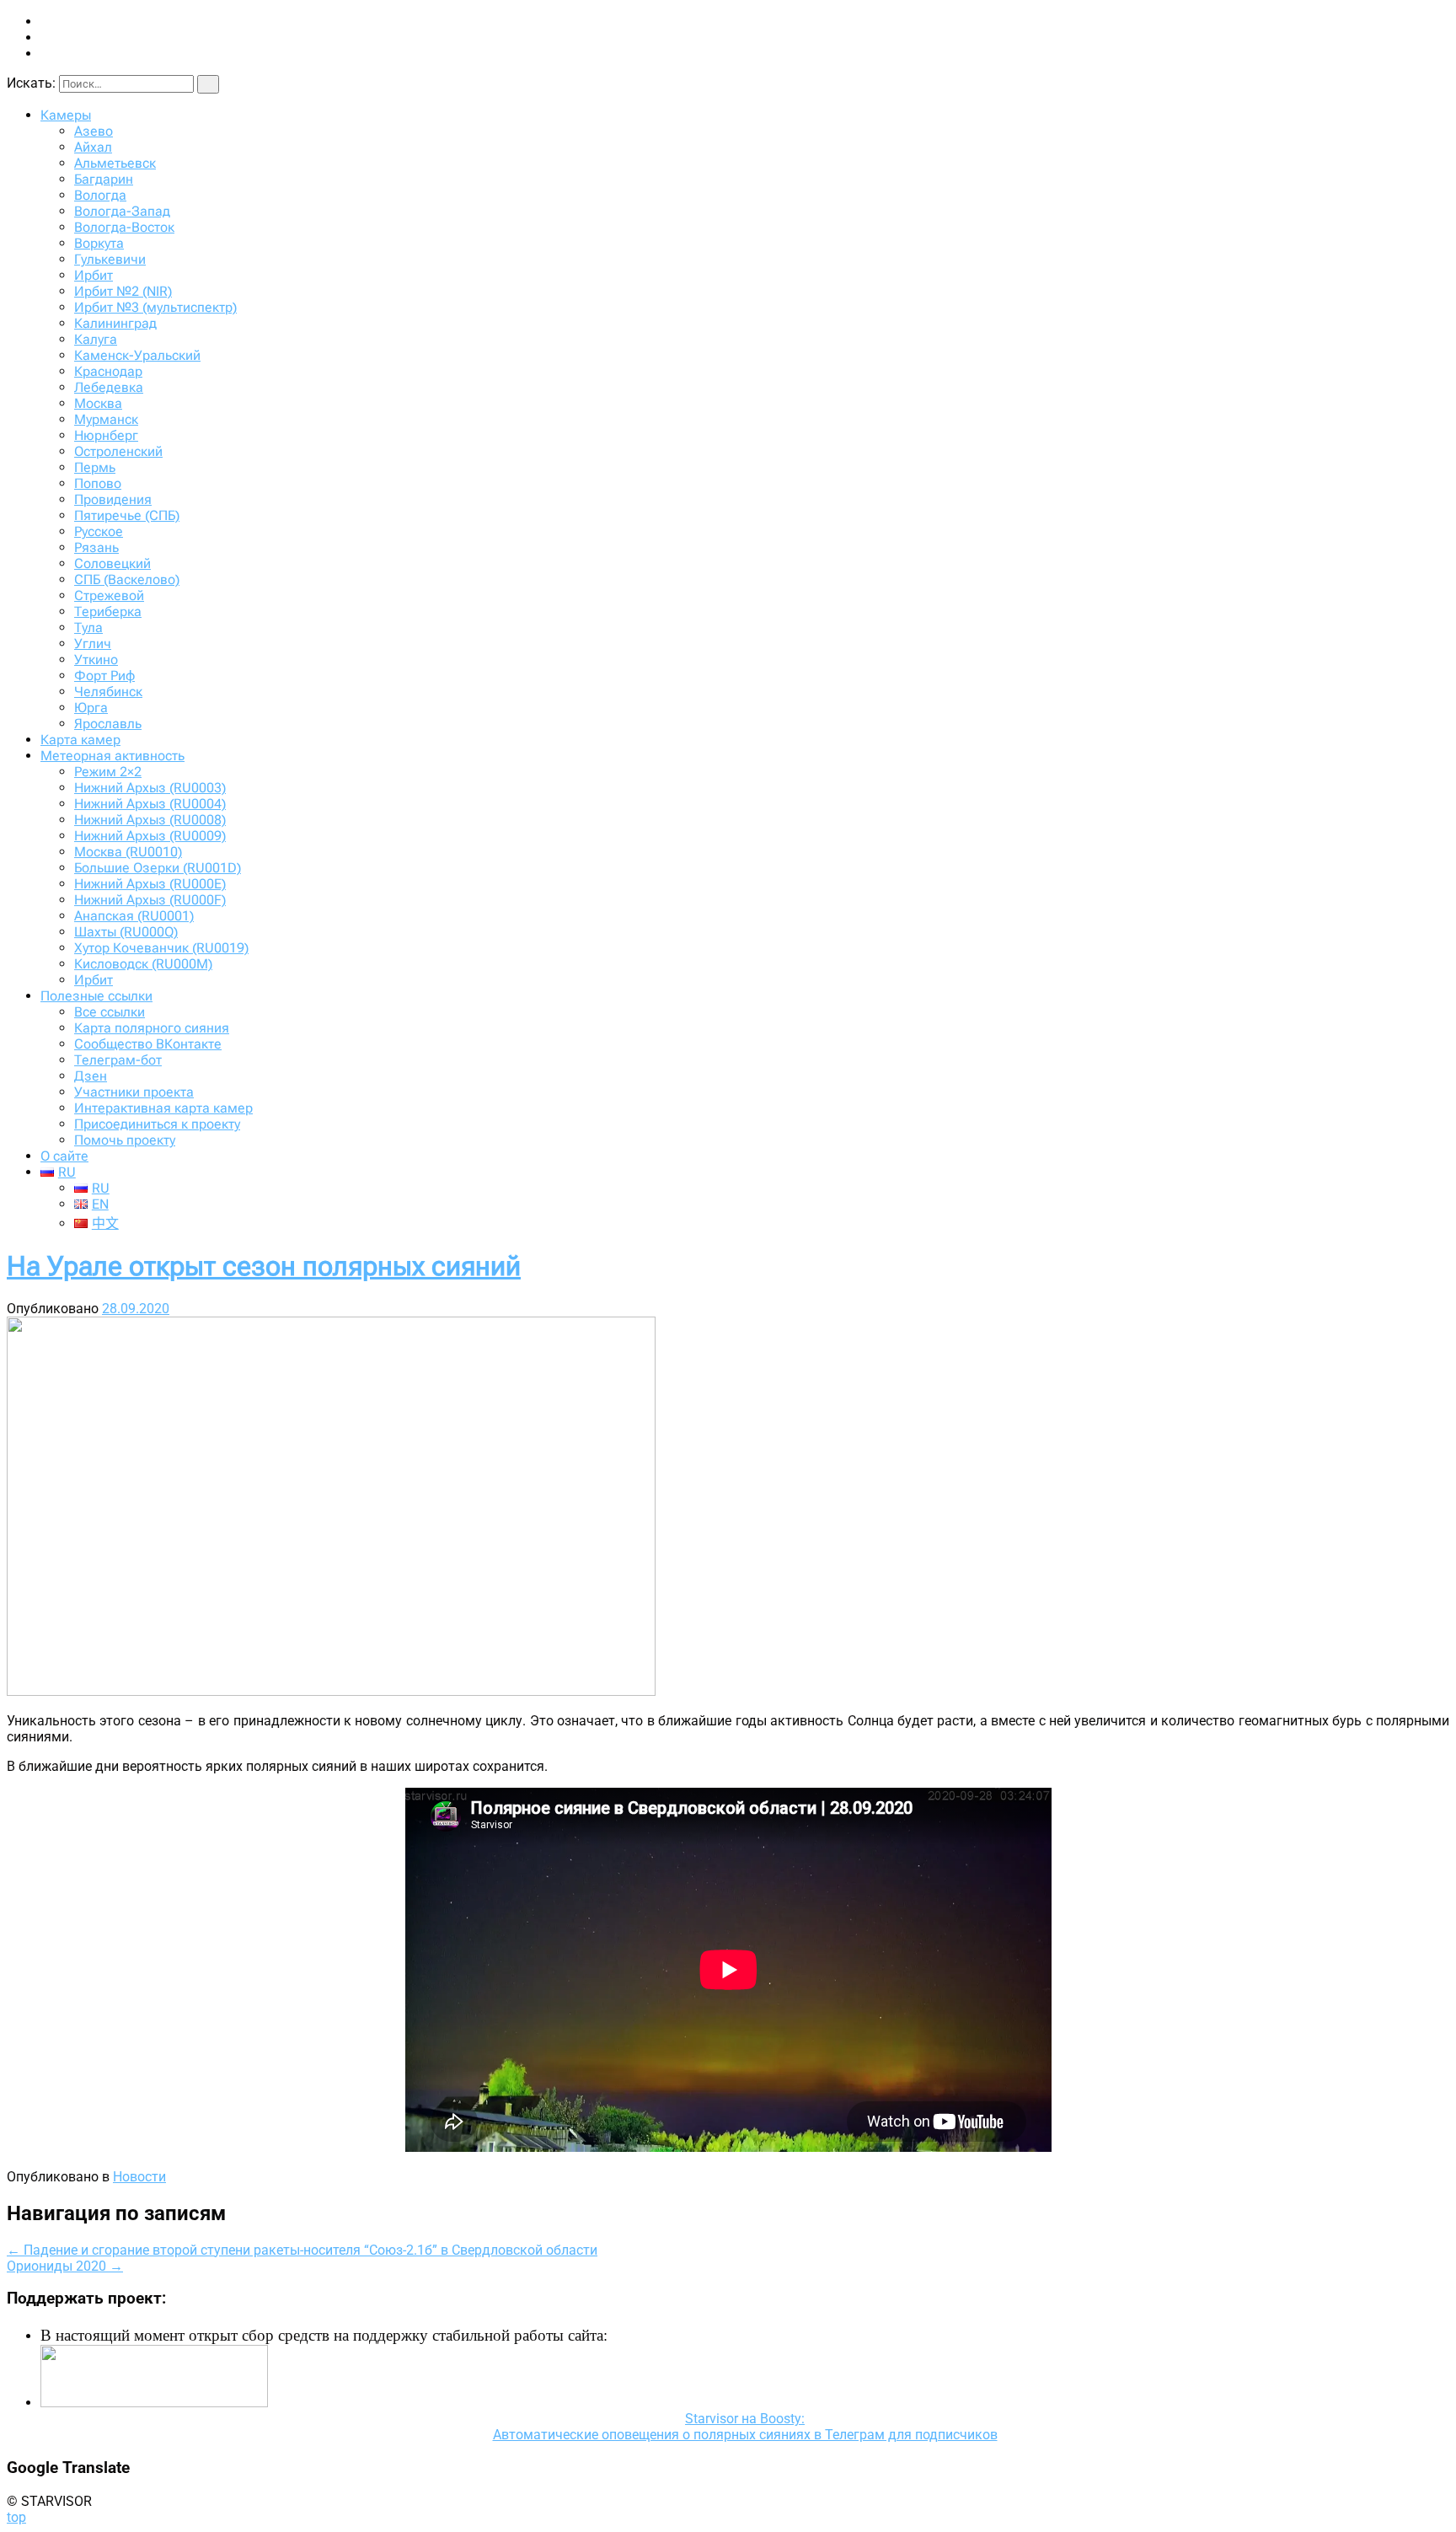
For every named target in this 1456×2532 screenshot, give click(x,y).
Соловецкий (112, 563)
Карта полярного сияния (152, 1028)
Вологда (100, 195)
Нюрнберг (106, 435)
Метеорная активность (112, 756)
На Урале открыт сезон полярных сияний (264, 1266)
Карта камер (80, 740)
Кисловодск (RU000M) (143, 964)
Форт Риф (104, 676)
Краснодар (108, 371)
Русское (99, 531)
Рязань (96, 547)
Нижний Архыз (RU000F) (150, 900)
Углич (93, 644)
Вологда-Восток (124, 227)
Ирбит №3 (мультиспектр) (155, 307)
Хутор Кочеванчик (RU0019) (161, 948)
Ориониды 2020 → (65, 2266)
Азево (94, 131)
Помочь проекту (125, 1140)
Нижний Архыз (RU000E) (150, 884)
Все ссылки (110, 1012)
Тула (88, 628)
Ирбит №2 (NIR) (123, 291)
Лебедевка (109, 387)
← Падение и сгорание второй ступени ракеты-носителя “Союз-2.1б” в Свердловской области (302, 2250)
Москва (98, 403)
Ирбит (94, 275)
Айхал (93, 147)
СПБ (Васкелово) (127, 579)
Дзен (91, 1076)
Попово (98, 483)
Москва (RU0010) (128, 852)
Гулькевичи (110, 259)
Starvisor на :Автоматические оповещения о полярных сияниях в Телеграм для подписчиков (745, 2427)
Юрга (91, 708)
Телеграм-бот (118, 1060)
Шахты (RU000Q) (126, 932)
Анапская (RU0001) (134, 916)
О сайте (64, 1156)
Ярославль (108, 724)
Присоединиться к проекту (157, 1124)
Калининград (115, 323)
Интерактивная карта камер (163, 1108)
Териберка (108, 612)
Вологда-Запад (122, 211)
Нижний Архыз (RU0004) (150, 804)
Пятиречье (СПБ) (127, 515)
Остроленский (118, 451)
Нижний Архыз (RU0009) (150, 836)
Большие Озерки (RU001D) (158, 868)
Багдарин (104, 179)
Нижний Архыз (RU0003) (150, 788)
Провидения (113, 499)
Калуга (96, 339)
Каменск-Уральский (137, 355)
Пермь (95, 467)
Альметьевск (115, 163)
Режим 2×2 (108, 772)
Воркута (99, 243)
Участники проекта (134, 1092)
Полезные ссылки (96, 996)
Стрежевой (109, 595)
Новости (139, 2177)
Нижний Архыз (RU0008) (150, 820)
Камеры (66, 115)
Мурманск (106, 419)
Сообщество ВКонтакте (148, 1044)
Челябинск (108, 692)
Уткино (96, 660)
